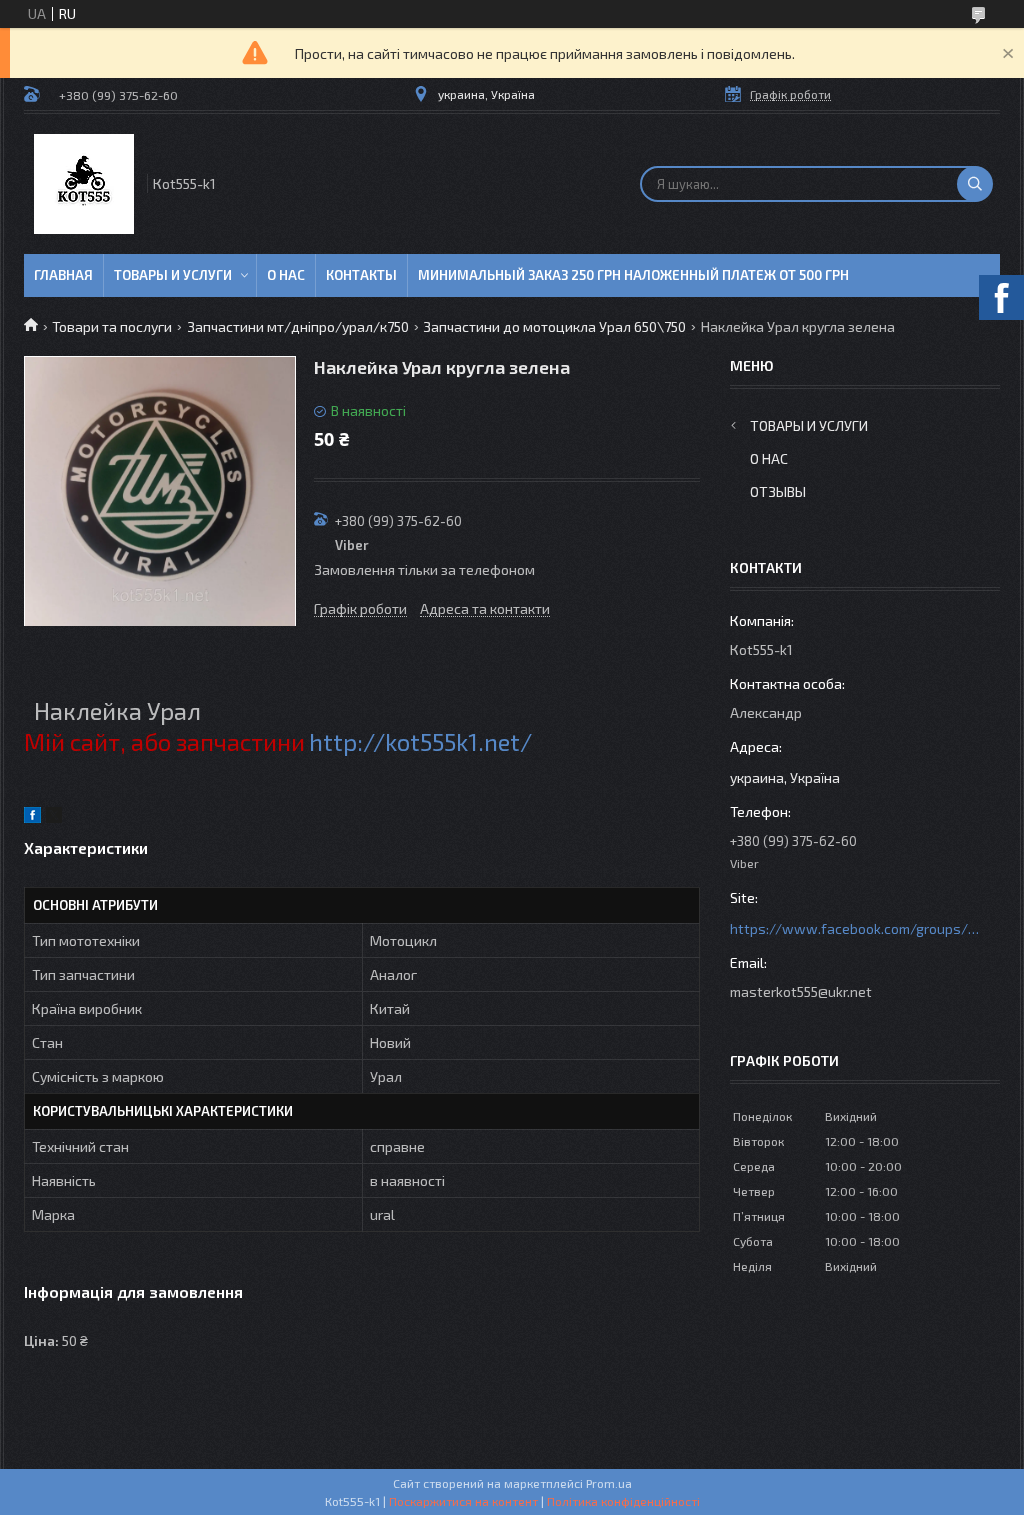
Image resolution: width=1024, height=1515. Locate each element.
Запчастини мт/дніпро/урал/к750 (298, 326)
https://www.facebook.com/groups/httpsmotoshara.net (855, 928)
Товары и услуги (173, 275)
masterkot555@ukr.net (801, 991)
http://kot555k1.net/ (420, 741)
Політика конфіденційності (623, 1501)
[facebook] (32, 817)
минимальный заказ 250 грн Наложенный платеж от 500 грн (633, 275)
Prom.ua (609, 1483)
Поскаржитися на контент (463, 1501)
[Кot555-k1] (84, 184)
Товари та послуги (112, 326)
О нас (286, 275)
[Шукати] (975, 184)
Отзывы (778, 491)
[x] (54, 817)
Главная (63, 275)
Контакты (361, 275)
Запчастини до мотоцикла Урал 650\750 (554, 326)
